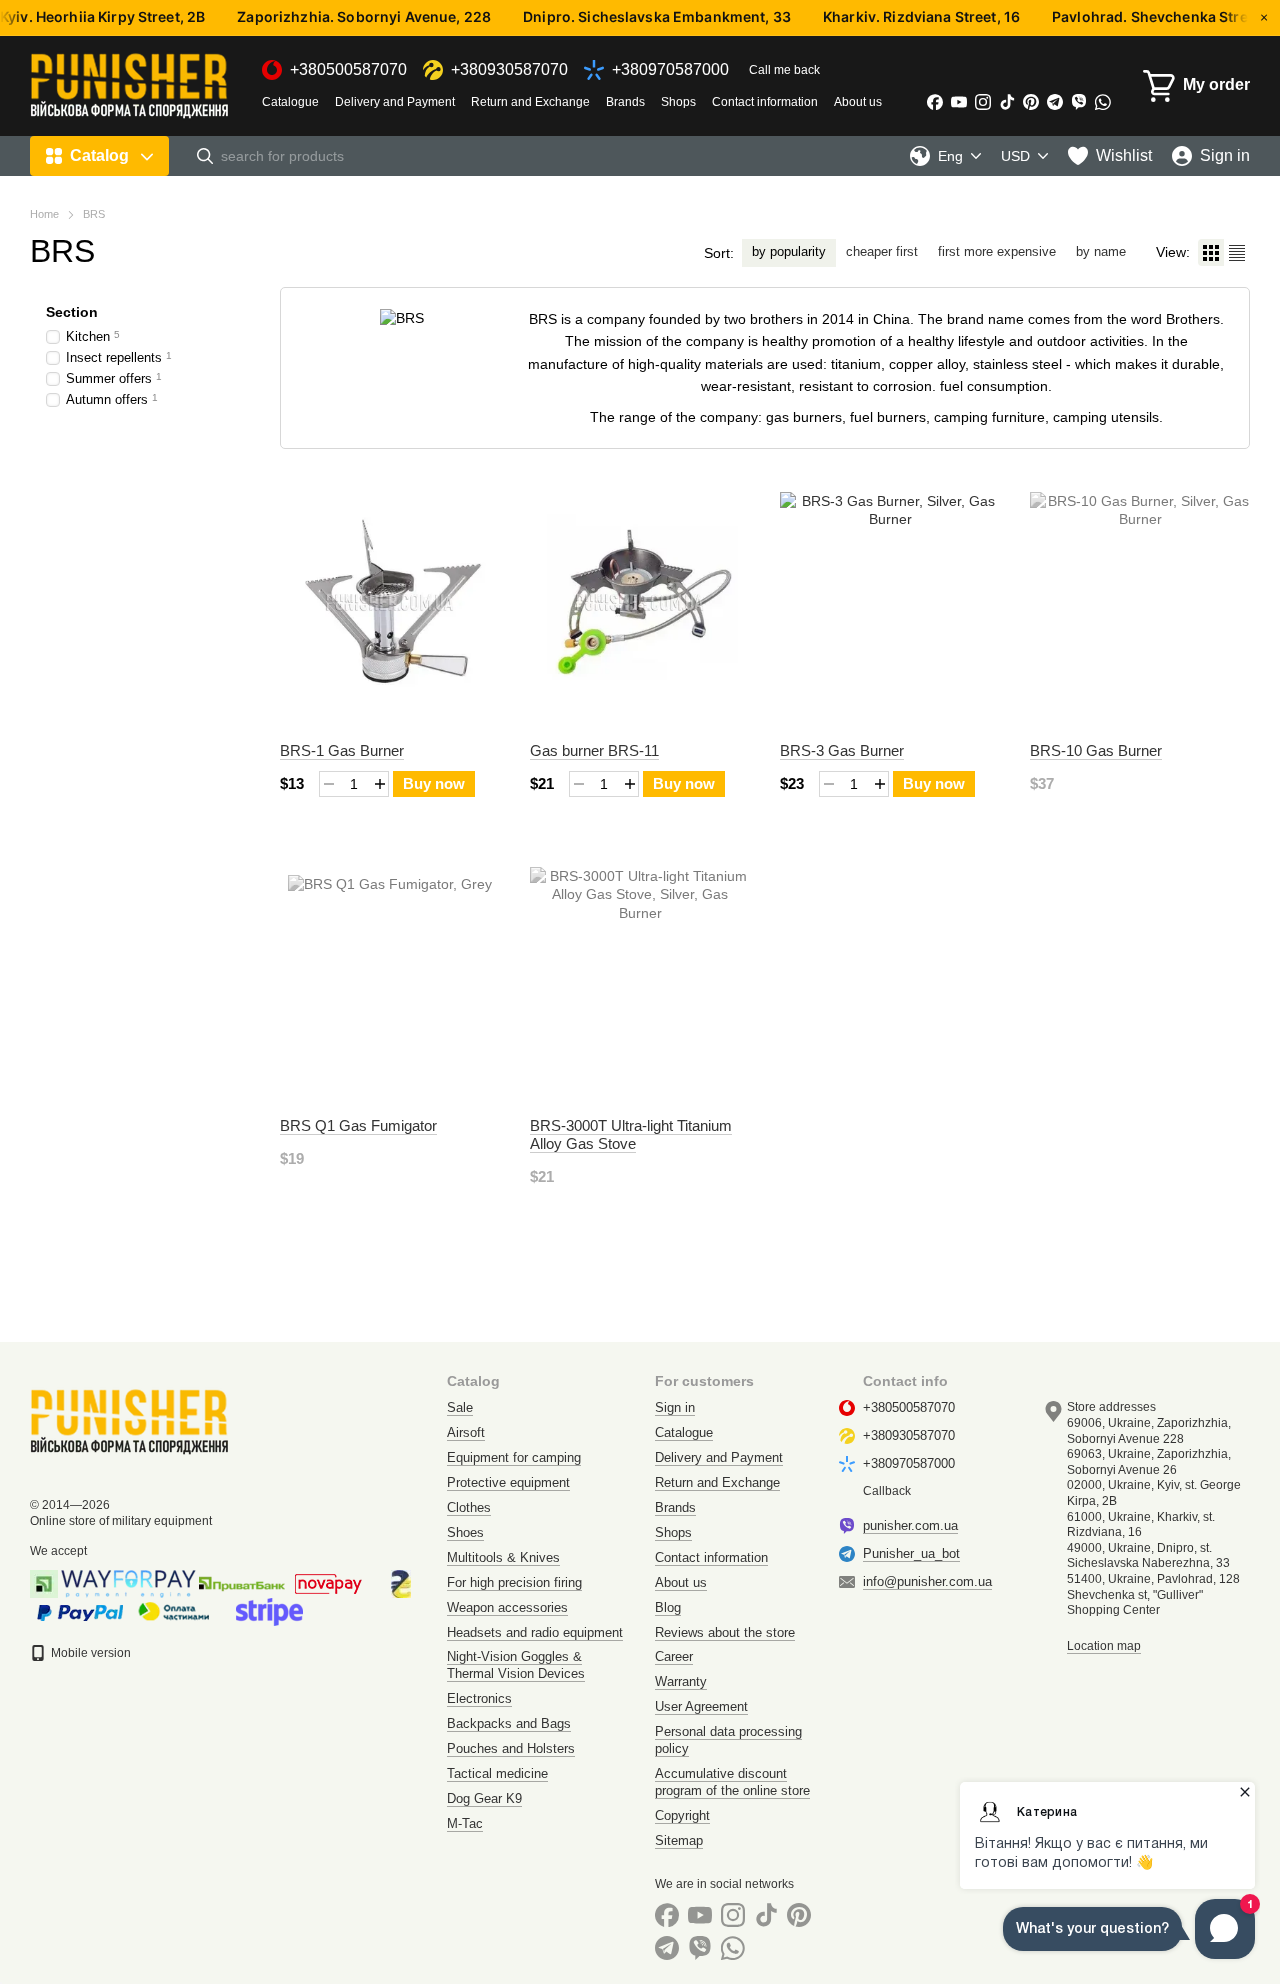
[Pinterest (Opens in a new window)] (1031, 102)
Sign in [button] (675, 1407)
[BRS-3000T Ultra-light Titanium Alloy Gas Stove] (640, 977)
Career (674, 1656)
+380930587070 (509, 70)
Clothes (469, 1507)
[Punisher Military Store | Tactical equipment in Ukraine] (130, 1421)
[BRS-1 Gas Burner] (390, 602)
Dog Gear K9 (484, 1798)
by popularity (789, 251)
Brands (625, 102)
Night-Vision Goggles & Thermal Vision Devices (516, 1665)
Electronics (479, 1698)
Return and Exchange (530, 102)
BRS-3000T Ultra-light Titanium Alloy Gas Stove (631, 1134)
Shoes (465, 1532)
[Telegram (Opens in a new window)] (1055, 102)
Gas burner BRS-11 (594, 750)
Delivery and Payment (395, 102)
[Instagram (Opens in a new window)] (983, 102)
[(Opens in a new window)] (269, 1611)
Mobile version (89, 1653)
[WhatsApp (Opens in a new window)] (1103, 102)
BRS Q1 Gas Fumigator (358, 1125)
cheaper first (882, 251)
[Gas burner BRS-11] (640, 602)
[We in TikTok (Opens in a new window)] (1007, 102)
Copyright (682, 1815)
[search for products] (205, 156)
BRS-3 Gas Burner (842, 750)
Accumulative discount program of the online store (732, 1782)
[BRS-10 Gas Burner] (1140, 602)
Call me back (784, 70)
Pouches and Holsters (511, 1748)
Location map (1104, 1646)
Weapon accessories (507, 1607)
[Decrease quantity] (328, 784)
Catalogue (290, 102)
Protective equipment (508, 1482)
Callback (887, 1491)
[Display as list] (1237, 252)
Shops (678, 102)
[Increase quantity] (379, 784)
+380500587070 (348, 70)
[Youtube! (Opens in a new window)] (959, 102)
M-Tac (465, 1823)
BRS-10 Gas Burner (1096, 750)
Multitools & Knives (503, 1557)
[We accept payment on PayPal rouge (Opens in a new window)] (80, 1611)
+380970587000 (670, 70)
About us (858, 102)
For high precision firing (514, 1582)
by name (1101, 251)
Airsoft (466, 1432)
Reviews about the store (725, 1632)
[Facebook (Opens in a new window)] (935, 102)
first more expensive (997, 251)
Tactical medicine (497, 1773)
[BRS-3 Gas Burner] (890, 602)
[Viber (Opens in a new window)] (1079, 102)
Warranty (681, 1681)
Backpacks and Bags (509, 1723)
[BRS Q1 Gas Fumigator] (390, 977)
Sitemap (679, 1840)
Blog (668, 1607)
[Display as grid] (1211, 252)
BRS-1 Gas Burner (342, 750)
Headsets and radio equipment (535, 1632)
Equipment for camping (514, 1457)
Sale (460, 1407)
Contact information (765, 102)
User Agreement (701, 1706)
